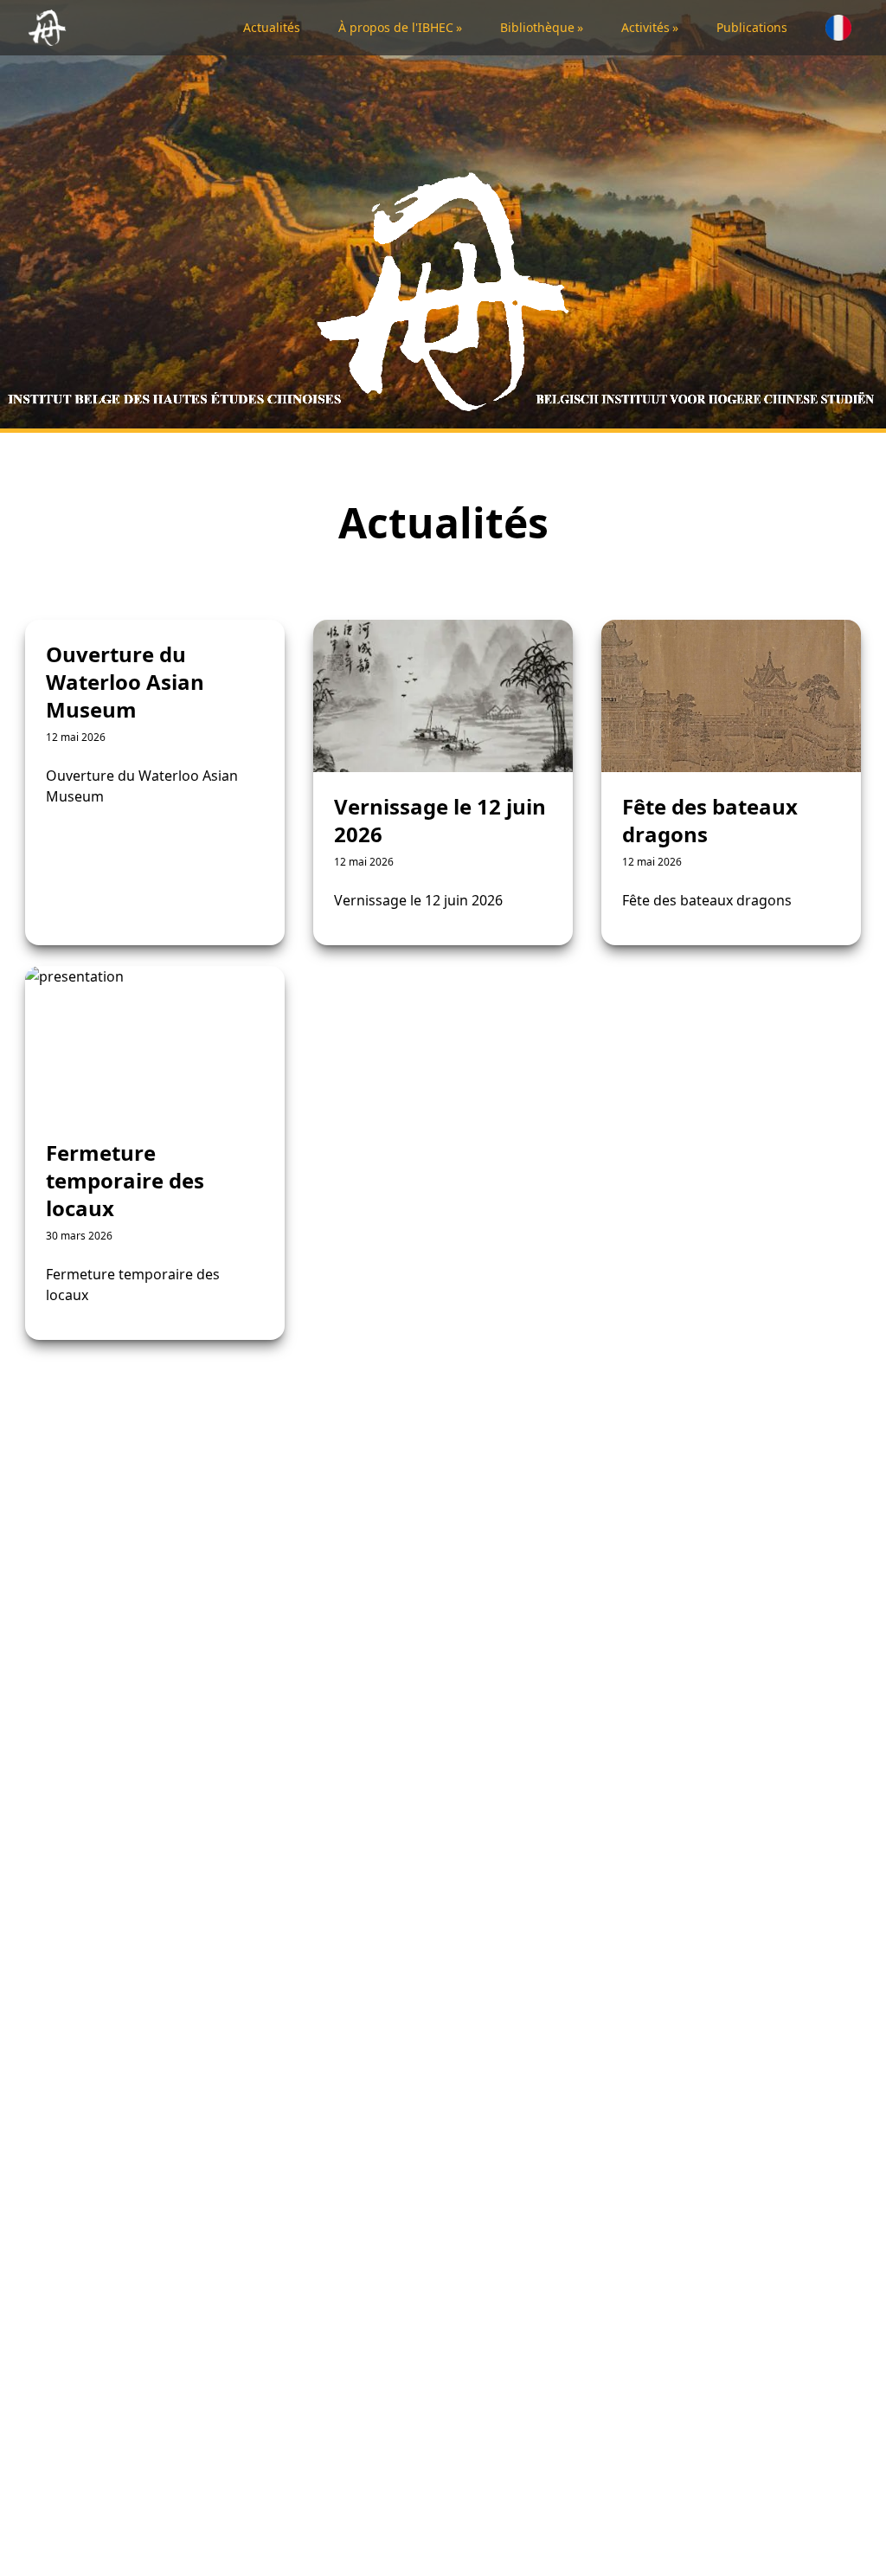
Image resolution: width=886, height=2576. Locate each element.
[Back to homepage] (51, 28)
